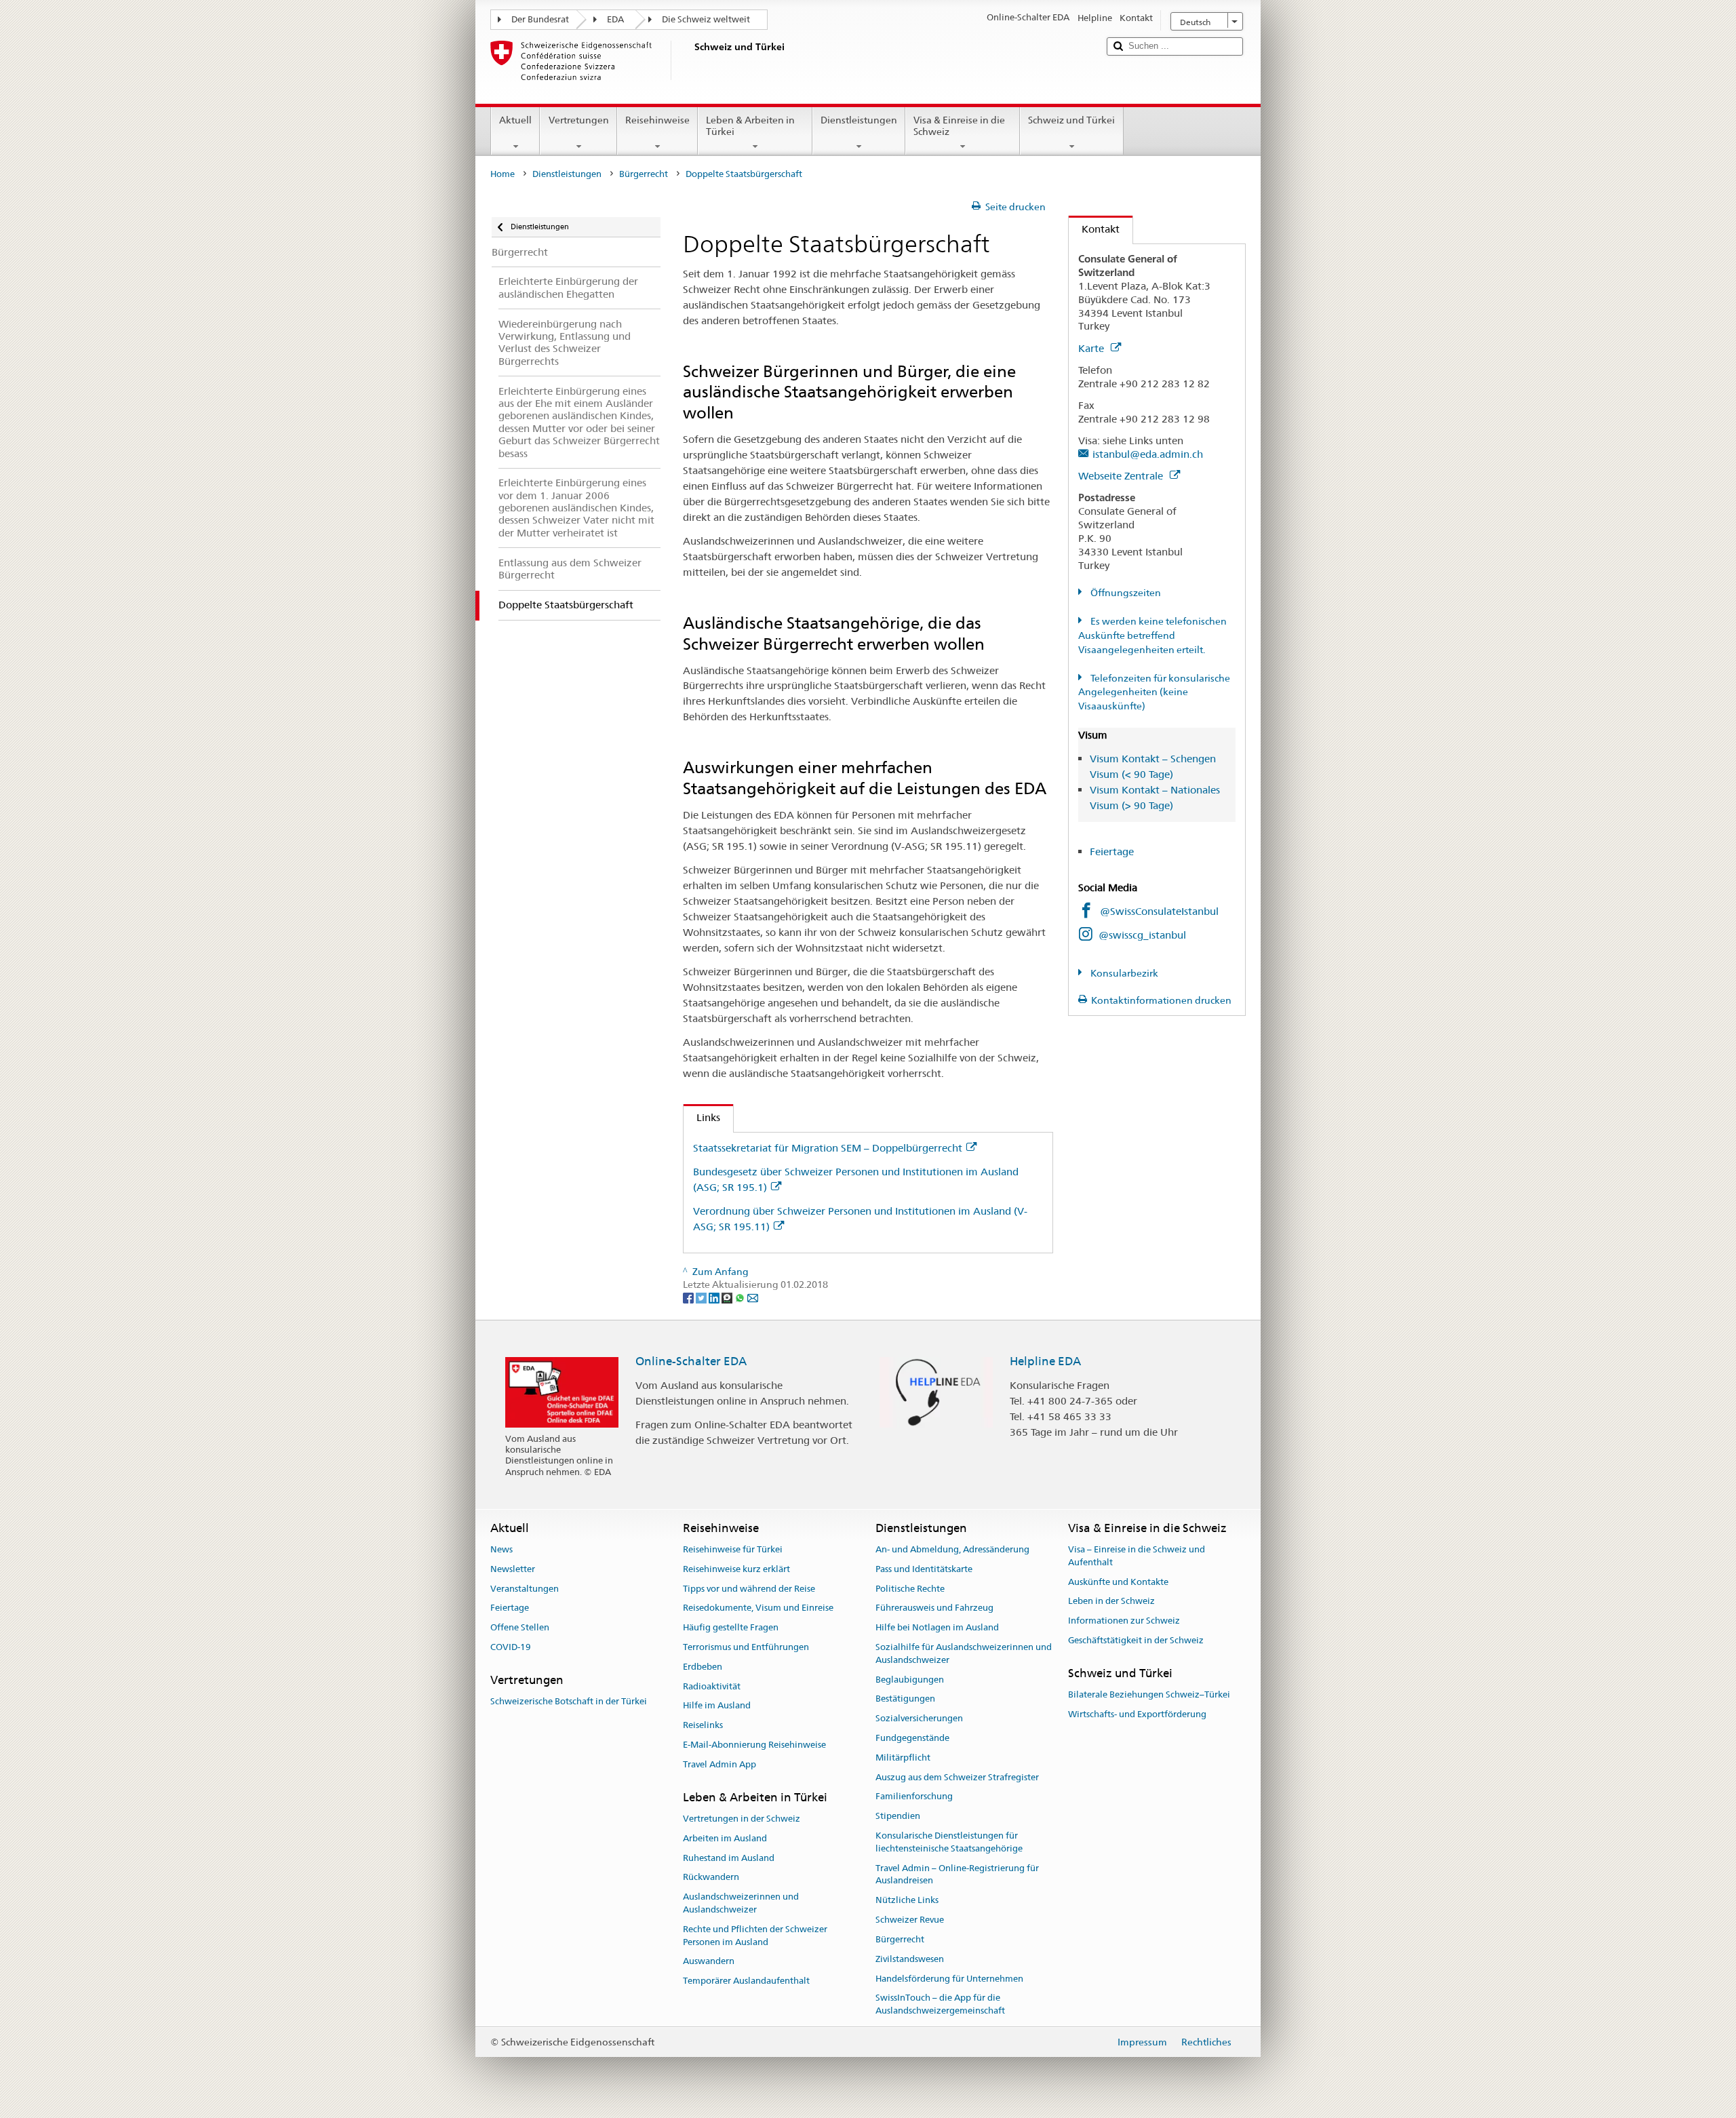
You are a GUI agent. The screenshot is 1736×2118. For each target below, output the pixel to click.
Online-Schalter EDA (691, 1361)
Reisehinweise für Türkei (733, 1549)
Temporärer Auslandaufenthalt (746, 1981)
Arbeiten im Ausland (725, 1838)
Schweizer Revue (910, 1920)
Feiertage (1112, 851)
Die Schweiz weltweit (706, 19)
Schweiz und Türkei (1071, 120)
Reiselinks (703, 1725)
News (501, 1549)
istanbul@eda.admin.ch (1148, 454)
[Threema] (728, 1297)
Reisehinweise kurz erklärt (736, 1569)
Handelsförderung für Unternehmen (949, 1979)
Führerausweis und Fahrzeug (934, 1608)
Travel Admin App (719, 1764)
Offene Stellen (520, 1627)
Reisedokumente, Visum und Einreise (758, 1608)
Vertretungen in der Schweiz (742, 1819)
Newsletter (513, 1569)
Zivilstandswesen (910, 1959)
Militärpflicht (903, 1758)
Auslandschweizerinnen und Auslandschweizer (741, 1903)
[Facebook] (689, 1297)
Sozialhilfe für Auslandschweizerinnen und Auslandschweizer (964, 1653)
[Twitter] (702, 1297)
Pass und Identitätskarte (924, 1569)
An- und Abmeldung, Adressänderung (952, 1549)
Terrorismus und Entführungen (746, 1647)
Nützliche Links (907, 1901)
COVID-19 (511, 1647)
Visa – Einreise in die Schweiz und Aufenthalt (1137, 1556)
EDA (615, 19)
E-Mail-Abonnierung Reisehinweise (754, 1745)
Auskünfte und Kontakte (1118, 1582)
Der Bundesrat (540, 19)
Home (502, 174)
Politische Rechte (910, 1589)
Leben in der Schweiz (1111, 1602)
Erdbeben (703, 1667)
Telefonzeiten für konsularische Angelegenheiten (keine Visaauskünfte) (1154, 692)
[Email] (753, 1297)
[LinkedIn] (715, 1297)
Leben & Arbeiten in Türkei (750, 126)
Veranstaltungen (525, 1589)
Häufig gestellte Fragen (731, 1627)
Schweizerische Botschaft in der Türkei (569, 1701)
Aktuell (515, 120)
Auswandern (709, 1962)
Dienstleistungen (859, 120)
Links (702, 1117)
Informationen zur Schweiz (1124, 1621)
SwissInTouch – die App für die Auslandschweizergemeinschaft (940, 2005)
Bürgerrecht (644, 174)
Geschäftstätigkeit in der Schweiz (1136, 1640)
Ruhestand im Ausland (729, 1858)
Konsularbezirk (1123, 973)
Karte (1092, 348)
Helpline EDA (1045, 1361)
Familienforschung (914, 1797)
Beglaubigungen (910, 1680)
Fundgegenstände (912, 1738)
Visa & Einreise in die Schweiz (959, 126)
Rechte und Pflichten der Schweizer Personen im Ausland (755, 1936)
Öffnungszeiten (1125, 593)
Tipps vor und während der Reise (749, 1589)
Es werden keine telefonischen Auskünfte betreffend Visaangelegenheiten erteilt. (1152, 635)
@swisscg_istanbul (1142, 935)
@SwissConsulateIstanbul (1159, 911)
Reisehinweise (657, 120)
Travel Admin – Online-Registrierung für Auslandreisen (957, 1875)
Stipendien (898, 1817)
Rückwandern (711, 1878)
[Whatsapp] (741, 1297)
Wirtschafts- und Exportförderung (1137, 1714)
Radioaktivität (712, 1686)
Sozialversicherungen (919, 1718)
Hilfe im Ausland (717, 1706)
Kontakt (1094, 229)
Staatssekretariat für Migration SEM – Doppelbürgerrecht (828, 1148)
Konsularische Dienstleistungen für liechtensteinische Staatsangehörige (949, 1842)
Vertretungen (579, 120)
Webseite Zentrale (1122, 476)
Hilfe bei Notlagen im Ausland (937, 1627)
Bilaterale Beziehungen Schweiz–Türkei (1149, 1694)
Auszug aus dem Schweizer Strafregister (957, 1777)
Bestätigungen (905, 1699)
